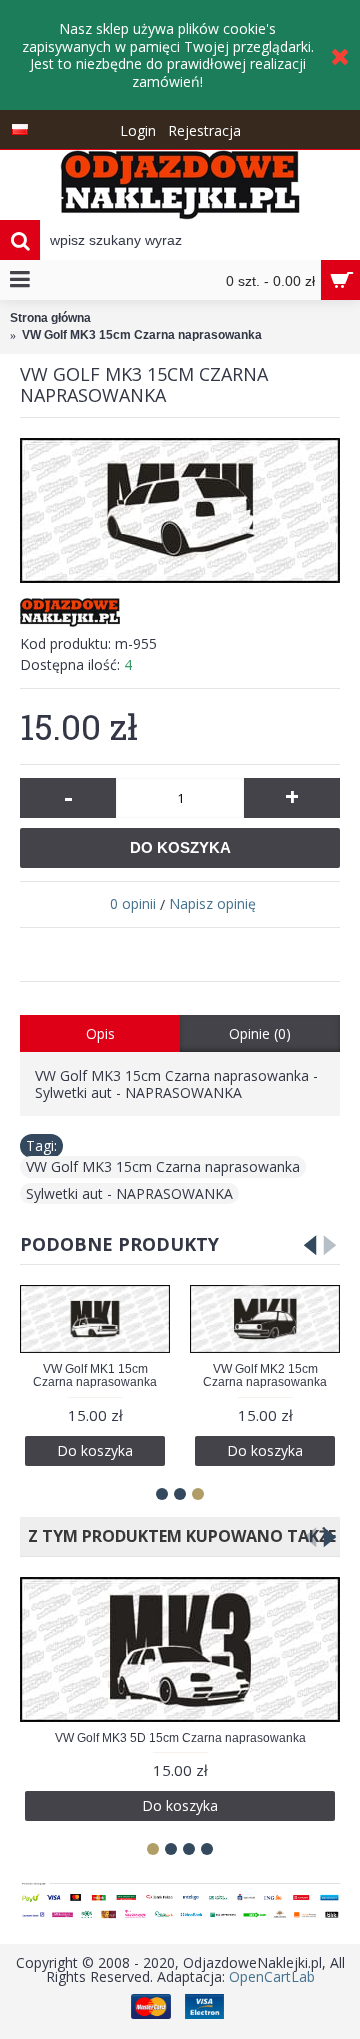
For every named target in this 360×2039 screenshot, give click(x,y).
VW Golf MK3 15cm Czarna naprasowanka (163, 1166)
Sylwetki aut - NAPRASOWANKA (129, 1193)
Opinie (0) (260, 1033)
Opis (100, 1033)
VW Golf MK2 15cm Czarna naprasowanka (265, 1375)
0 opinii (133, 903)
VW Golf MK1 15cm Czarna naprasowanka (95, 1375)
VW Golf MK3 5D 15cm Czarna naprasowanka (180, 1738)
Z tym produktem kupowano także (178, 1536)
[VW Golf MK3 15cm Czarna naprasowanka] (180, 510)
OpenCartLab (272, 1976)
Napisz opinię (212, 903)
